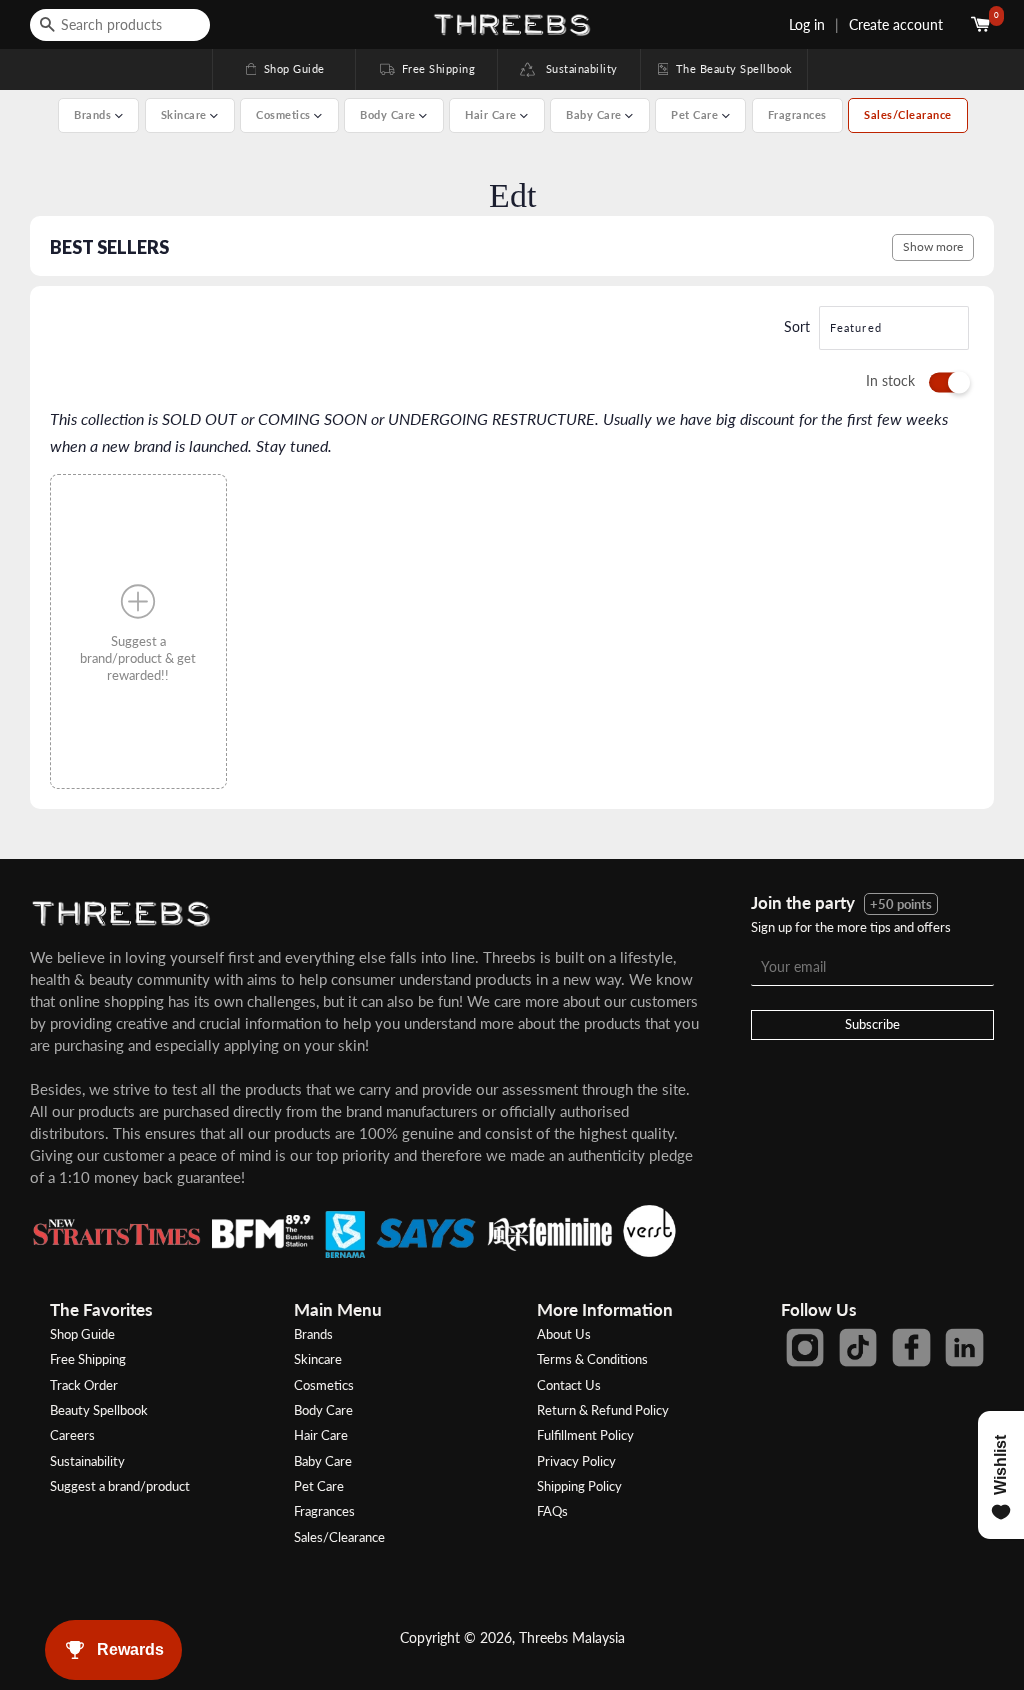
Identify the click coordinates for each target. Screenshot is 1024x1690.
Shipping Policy (579, 1486)
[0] (982, 24)
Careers (72, 1435)
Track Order (84, 1385)
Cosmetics (324, 1385)
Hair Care (321, 1435)
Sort (797, 326)
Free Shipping (426, 68)
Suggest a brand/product (120, 1486)
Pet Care (319, 1486)
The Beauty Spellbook (724, 68)
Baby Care (323, 1461)
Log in (807, 24)
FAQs (552, 1511)
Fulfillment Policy (585, 1435)
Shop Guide (284, 68)
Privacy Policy (576, 1461)
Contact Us (569, 1385)
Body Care (323, 1410)
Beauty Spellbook (99, 1410)
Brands (313, 1334)
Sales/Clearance (908, 114)
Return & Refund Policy (603, 1410)
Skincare (318, 1359)
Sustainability (576, 68)
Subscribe (872, 1024)
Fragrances (797, 114)
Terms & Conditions (592, 1359)
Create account (896, 24)
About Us (564, 1334)
